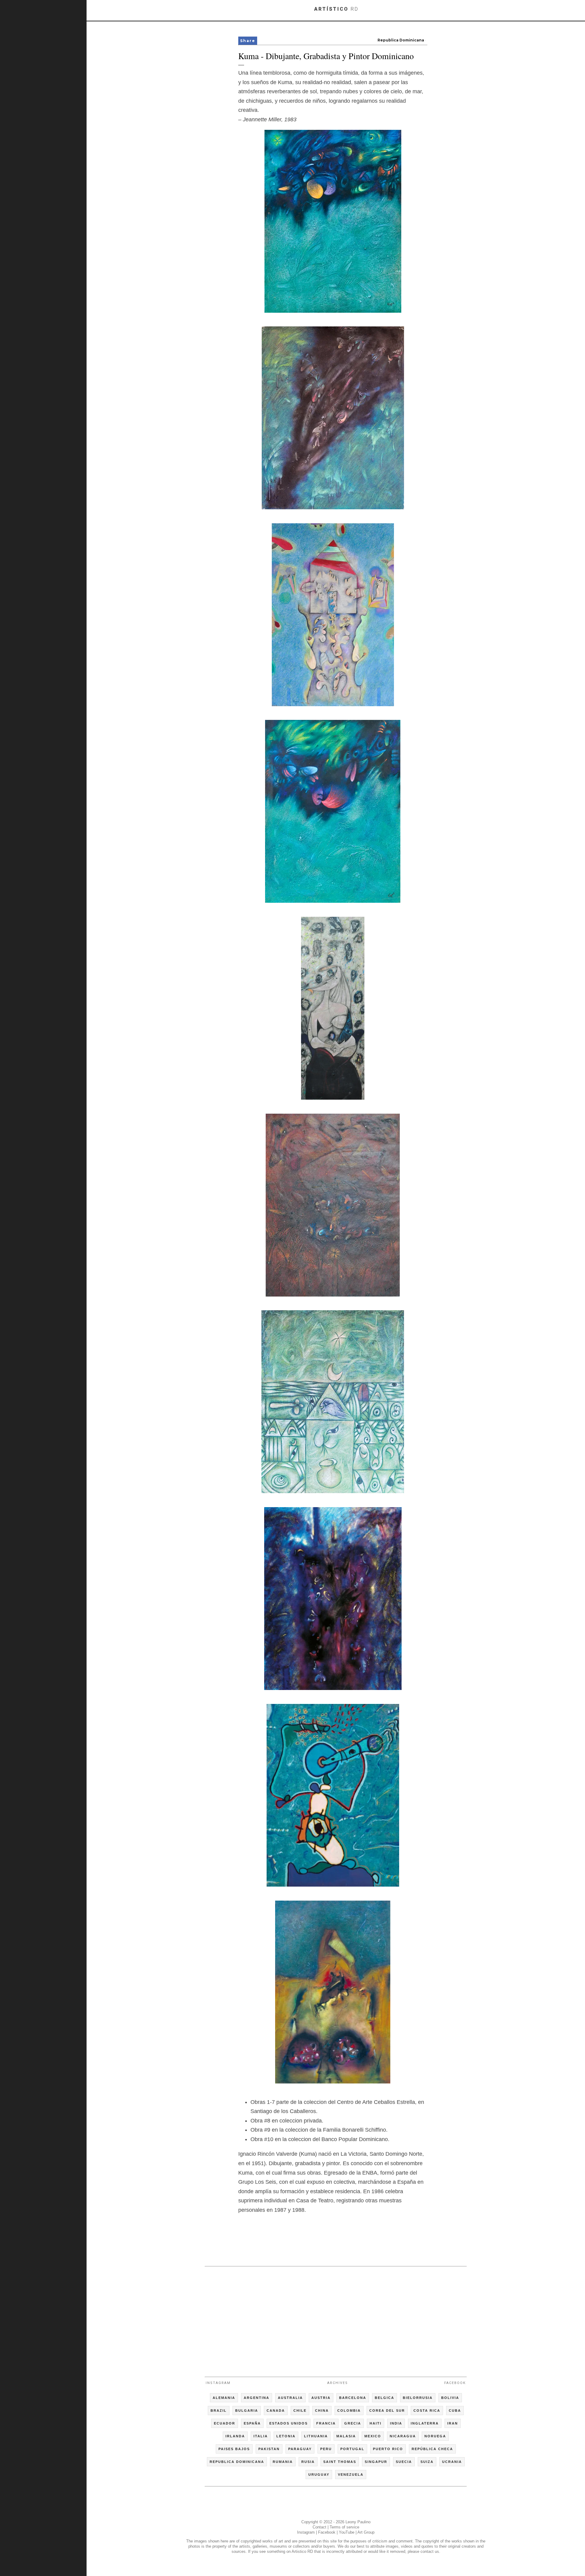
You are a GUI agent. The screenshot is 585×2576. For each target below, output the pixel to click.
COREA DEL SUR (387, 2411)
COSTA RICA (427, 2411)
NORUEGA (435, 2436)
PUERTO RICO (388, 2449)
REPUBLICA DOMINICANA (237, 2462)
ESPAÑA (252, 2423)
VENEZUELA (351, 2475)
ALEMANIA (224, 2398)
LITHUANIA (316, 2436)
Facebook (455, 2383)
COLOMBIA (349, 2411)
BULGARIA (247, 2411)
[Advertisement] (336, 2319)
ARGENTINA (257, 2398)
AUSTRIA (321, 2398)
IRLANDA (235, 2436)
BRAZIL (219, 2411)
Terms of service (344, 2527)
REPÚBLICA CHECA (432, 2449)
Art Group (366, 2532)
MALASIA (346, 2436)
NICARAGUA (403, 2436)
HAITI (376, 2423)
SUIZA (427, 2462)
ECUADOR (225, 2423)
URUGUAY (319, 2475)
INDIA (396, 2423)
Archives (338, 2383)
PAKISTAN (269, 2449)
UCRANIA (452, 2462)
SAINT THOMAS (340, 2462)
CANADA (276, 2411)
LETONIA (286, 2436)
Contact (319, 2527)
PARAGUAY (300, 2449)
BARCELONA (353, 2398)
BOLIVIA (450, 2398)
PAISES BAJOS (234, 2449)
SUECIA (404, 2462)
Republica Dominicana (401, 40)
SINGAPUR (376, 2462)
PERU (326, 2449)
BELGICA (385, 2398)
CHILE (300, 2411)
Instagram (218, 2383)
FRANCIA (326, 2423)
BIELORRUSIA (418, 2398)
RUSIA (308, 2462)
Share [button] (248, 41)
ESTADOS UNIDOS (289, 2423)
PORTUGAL (352, 2449)
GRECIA (353, 2423)
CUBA (455, 2411)
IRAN (453, 2423)
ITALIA (261, 2436)
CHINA (322, 2411)
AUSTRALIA (290, 2398)
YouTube (347, 2532)
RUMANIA (283, 2462)
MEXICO (373, 2436)
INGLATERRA (425, 2423)
